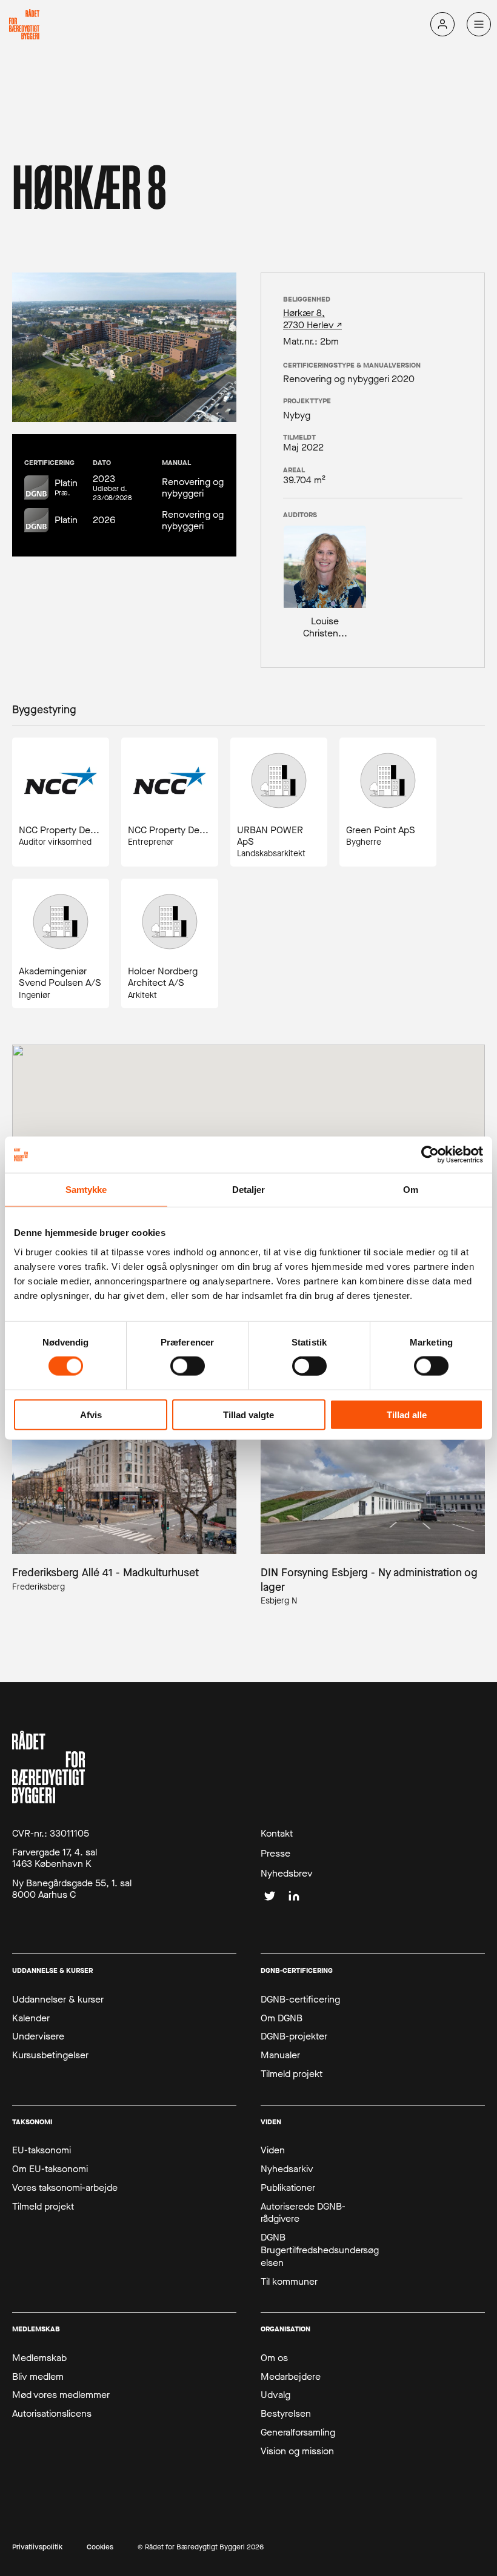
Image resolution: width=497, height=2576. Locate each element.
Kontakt (277, 1834)
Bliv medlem (38, 2377)
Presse (275, 1854)
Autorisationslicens (52, 2414)
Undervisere (38, 2036)
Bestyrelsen (286, 2414)
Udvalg (275, 2395)
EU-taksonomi (42, 2150)
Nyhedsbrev (287, 1874)
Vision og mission (297, 2451)
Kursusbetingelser (50, 2055)
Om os (274, 2358)
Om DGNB (282, 2018)
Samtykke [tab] (86, 1190)
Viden (273, 2150)
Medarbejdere (291, 2377)
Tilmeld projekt (292, 2074)
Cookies (100, 2547)
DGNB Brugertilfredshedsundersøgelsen (320, 2250)
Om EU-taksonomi (50, 2169)
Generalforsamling (298, 2432)
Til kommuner (289, 2282)
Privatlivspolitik (37, 2547)
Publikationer (288, 2188)
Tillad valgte (248, 1414)
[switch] (188, 1366)
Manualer (280, 2055)
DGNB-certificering (300, 2000)
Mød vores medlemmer (61, 2395)
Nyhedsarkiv (287, 2169)
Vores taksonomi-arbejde (65, 2188)
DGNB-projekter (294, 2036)
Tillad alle (407, 1414)
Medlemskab (39, 2358)
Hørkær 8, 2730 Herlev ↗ (312, 319)
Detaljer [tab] (249, 1190)
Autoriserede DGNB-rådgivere (303, 2213)
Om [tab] (411, 1190)
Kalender (31, 2018)
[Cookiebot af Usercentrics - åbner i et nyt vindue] (430, 1155)
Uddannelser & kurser (58, 2000)
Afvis (91, 1414)
